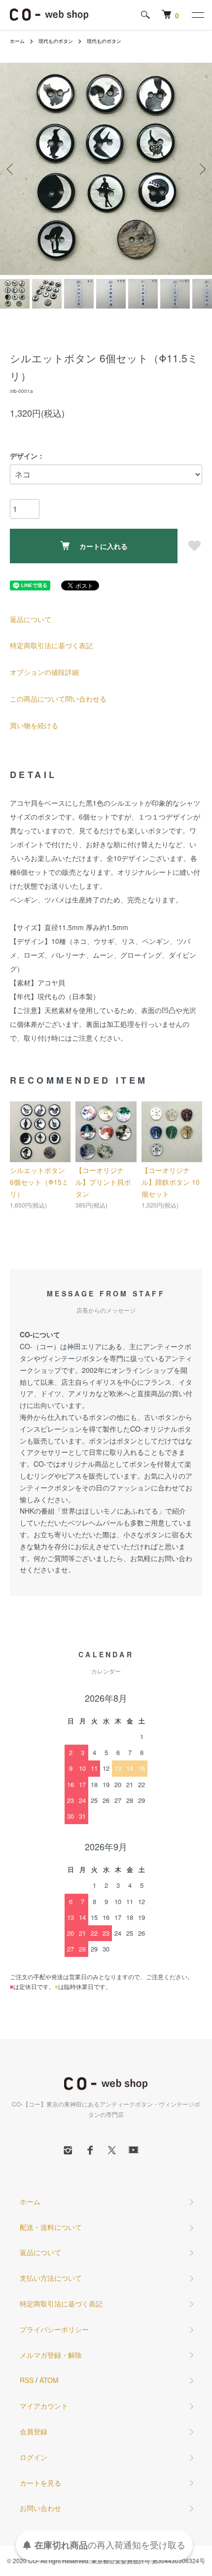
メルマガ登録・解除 (51, 2355)
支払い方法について (51, 2278)
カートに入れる (104, 546)
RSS (27, 2380)
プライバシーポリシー (54, 2329)
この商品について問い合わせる (58, 699)
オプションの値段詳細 (44, 672)
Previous (11, 169)
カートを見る (40, 2483)
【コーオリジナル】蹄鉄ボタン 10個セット (171, 1182)
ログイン (34, 2457)
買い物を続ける (34, 725)
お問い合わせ (40, 2508)
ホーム (17, 41)
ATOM (49, 2380)
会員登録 (34, 2431)
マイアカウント (44, 2406)
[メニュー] (197, 15)
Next (201, 169)
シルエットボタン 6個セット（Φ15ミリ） (39, 1182)
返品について (31, 619)
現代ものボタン (56, 41)
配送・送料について (51, 2227)
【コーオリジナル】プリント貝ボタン (103, 1182)
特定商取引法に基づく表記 (51, 645)
